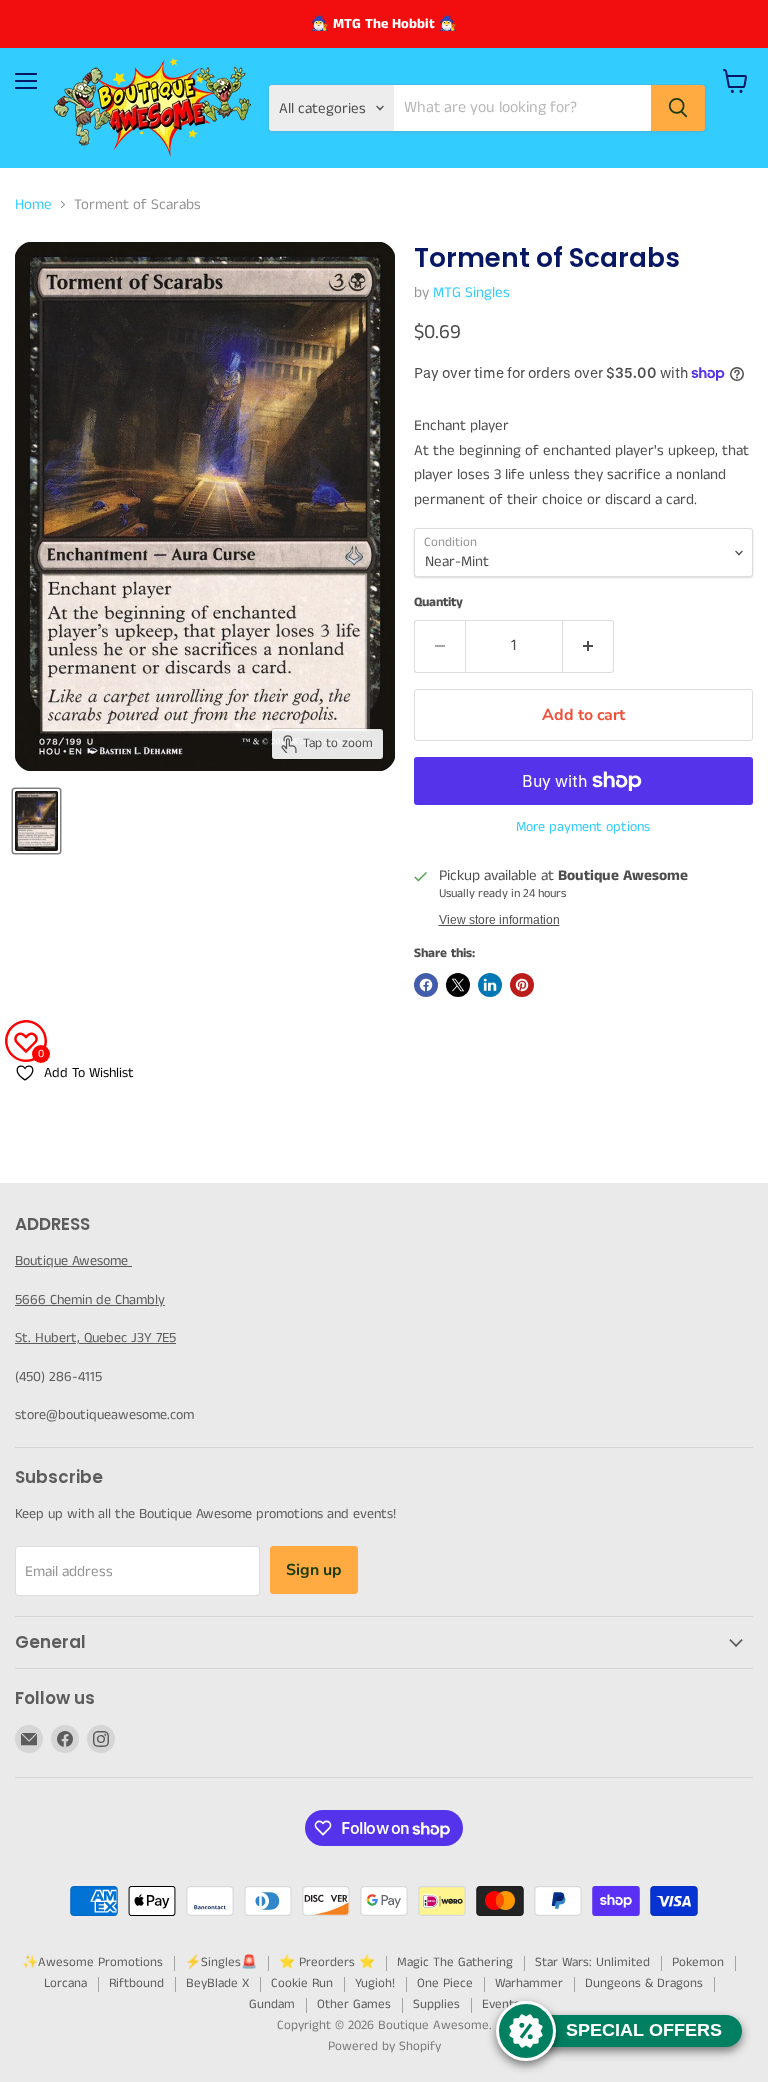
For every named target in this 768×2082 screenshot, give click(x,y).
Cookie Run (302, 1983)
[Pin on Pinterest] (522, 985)
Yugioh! (375, 1983)
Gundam (272, 2004)
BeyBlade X (217, 1983)
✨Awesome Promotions (92, 1962)
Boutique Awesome (73, 1261)
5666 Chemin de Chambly (90, 1300)
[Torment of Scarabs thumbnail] (36, 821)
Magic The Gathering (455, 1962)
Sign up (314, 1570)
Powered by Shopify (384, 2046)
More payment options (583, 827)
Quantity (438, 602)
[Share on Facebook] (426, 985)
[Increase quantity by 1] (588, 646)
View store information (499, 920)
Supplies (436, 2004)
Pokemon (698, 1962)
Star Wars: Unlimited (592, 1962)
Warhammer (529, 1983)
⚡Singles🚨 (221, 1962)
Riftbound (136, 1983)
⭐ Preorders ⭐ (327, 1962)
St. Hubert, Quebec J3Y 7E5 (95, 1338)
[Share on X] (458, 985)
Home (33, 204)
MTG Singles (471, 292)
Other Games (354, 2004)
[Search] (678, 108)
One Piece (445, 1983)
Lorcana (65, 1983)
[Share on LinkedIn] (490, 985)
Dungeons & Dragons (644, 1983)
